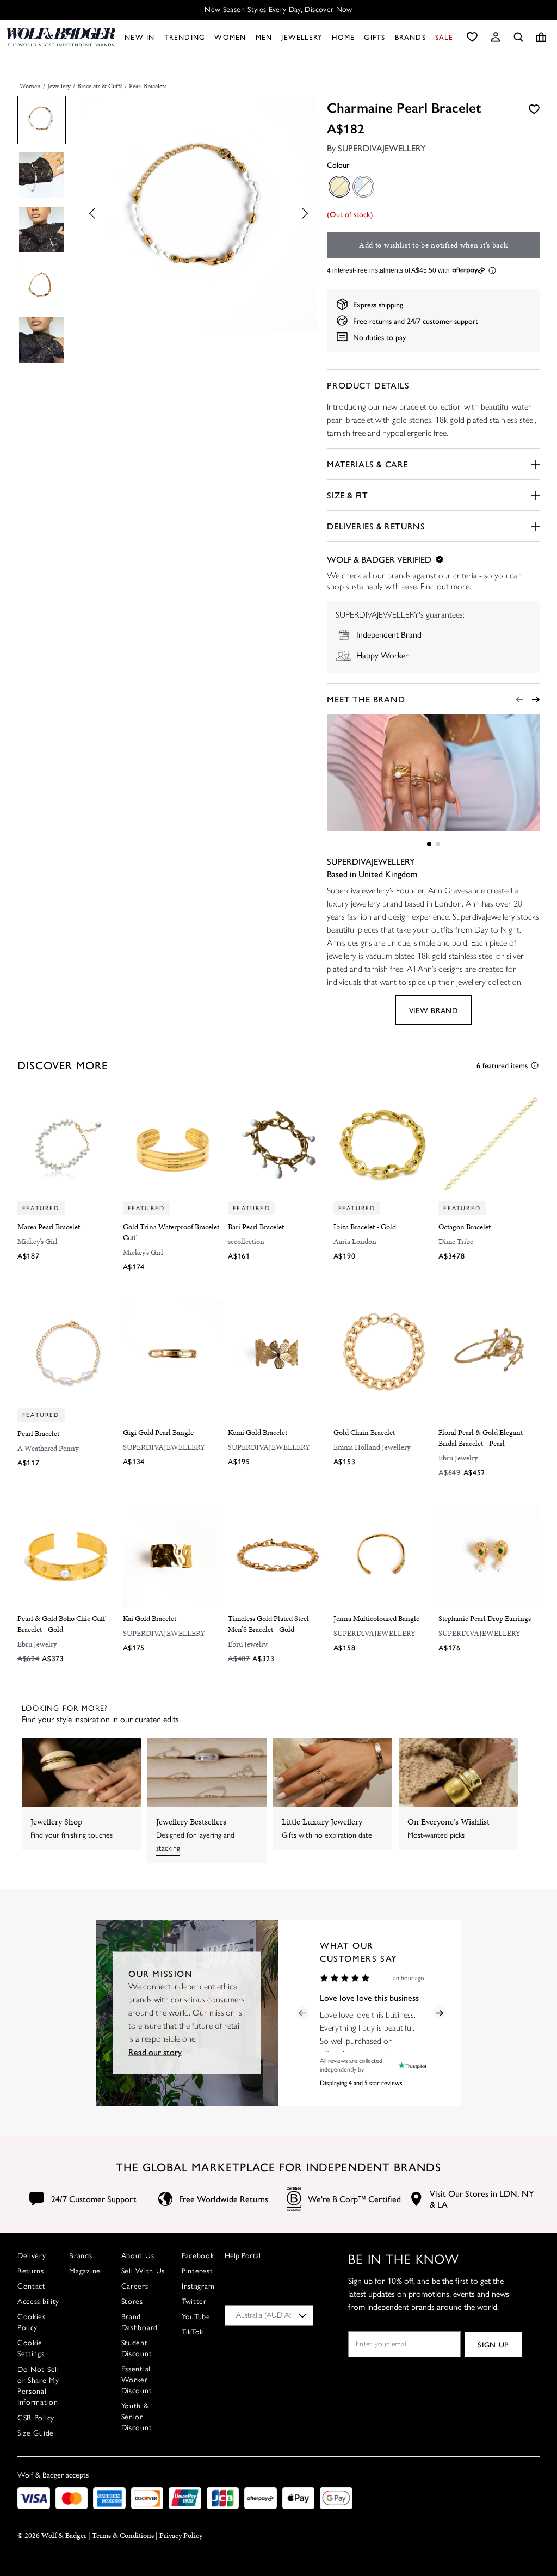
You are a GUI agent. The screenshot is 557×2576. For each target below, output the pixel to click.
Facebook (198, 2256)
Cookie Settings (31, 2348)
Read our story (155, 2052)
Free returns (372, 321)
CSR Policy (36, 2418)
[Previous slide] (95, 214)
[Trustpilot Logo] (410, 2065)
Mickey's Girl (38, 1241)
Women (30, 86)
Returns (31, 2271)
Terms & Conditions (123, 2535)
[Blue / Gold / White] (363, 186)
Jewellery (59, 86)
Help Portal (243, 2256)
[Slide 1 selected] (429, 844)
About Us (138, 2256)
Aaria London (355, 1241)
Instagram (198, 2286)
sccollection (246, 1241)
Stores (132, 2301)
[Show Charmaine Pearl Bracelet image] (42, 120)
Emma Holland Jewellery (372, 1447)
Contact (32, 2286)
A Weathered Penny (48, 1448)
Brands (81, 2256)
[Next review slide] (440, 2013)
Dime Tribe (456, 1241)
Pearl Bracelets (148, 86)
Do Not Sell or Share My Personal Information (38, 2386)
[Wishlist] (472, 37)
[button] (496, 37)
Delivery (32, 2256)
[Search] (518, 37)
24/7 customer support (442, 321)
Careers (135, 2286)
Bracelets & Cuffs (100, 86)
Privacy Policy (181, 2535)
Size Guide (36, 2433)
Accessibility (38, 2301)
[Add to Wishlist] (534, 108)
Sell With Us (143, 2271)
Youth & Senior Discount (137, 2417)
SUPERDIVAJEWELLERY (382, 148)
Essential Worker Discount (137, 2380)
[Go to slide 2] (438, 844)
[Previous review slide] (302, 2013)
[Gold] (339, 186)
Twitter (194, 2301)
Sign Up (493, 2344)
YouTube (196, 2317)
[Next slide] (302, 214)
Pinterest (197, 2271)
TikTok (193, 2332)
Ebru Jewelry (458, 1458)
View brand (434, 1010)
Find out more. (446, 586)
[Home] (61, 37)
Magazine (85, 2271)
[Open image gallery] (199, 215)
